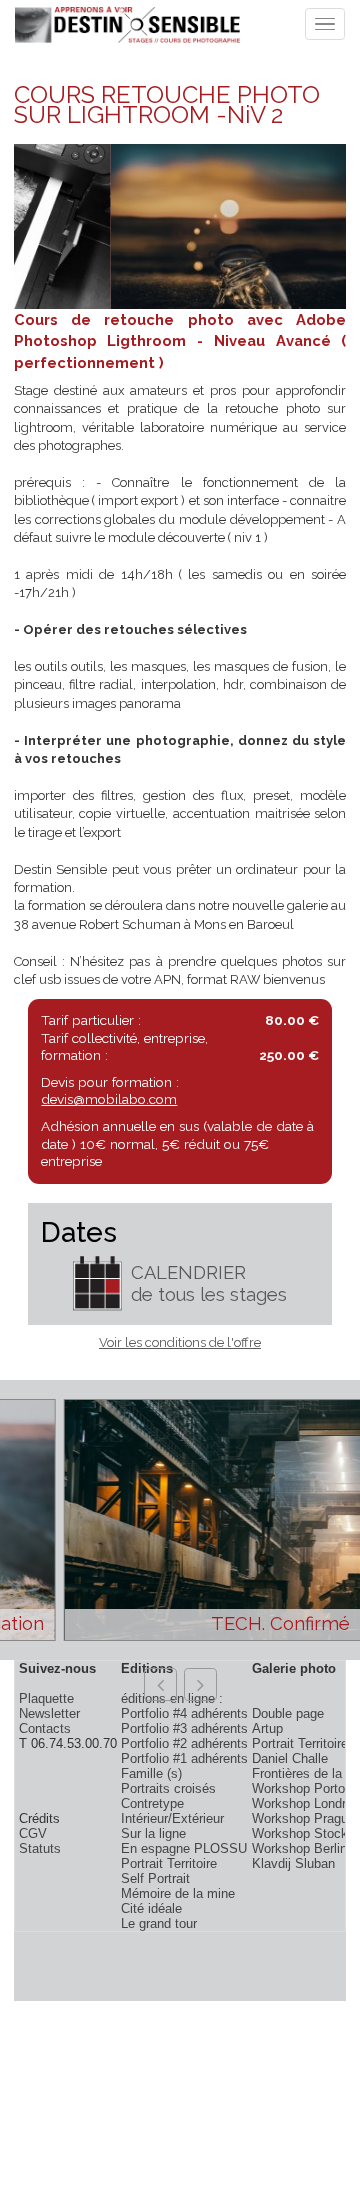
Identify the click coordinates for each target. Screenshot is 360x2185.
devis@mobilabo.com (109, 1099)
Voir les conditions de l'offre (180, 1342)
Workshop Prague (303, 1818)
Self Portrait (155, 1878)
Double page (288, 1713)
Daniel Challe (290, 1758)
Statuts (40, 1848)
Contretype (152, 1803)
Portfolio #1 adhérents (184, 1758)
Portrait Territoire (169, 1863)
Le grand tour (159, 1923)
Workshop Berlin (299, 1848)
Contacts (45, 1728)
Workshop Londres (306, 1803)
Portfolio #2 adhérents (184, 1743)
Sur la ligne (153, 1833)
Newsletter (49, 1713)
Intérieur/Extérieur (172, 1818)
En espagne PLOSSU (184, 1848)
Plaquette (46, 1698)
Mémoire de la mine (178, 1893)
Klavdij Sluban (293, 1863)
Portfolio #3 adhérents (184, 1728)
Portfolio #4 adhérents (184, 1713)
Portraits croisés (168, 1788)
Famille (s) (151, 1773)
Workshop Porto (298, 1788)
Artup (267, 1728)
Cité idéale (151, 1908)
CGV (33, 1833)
